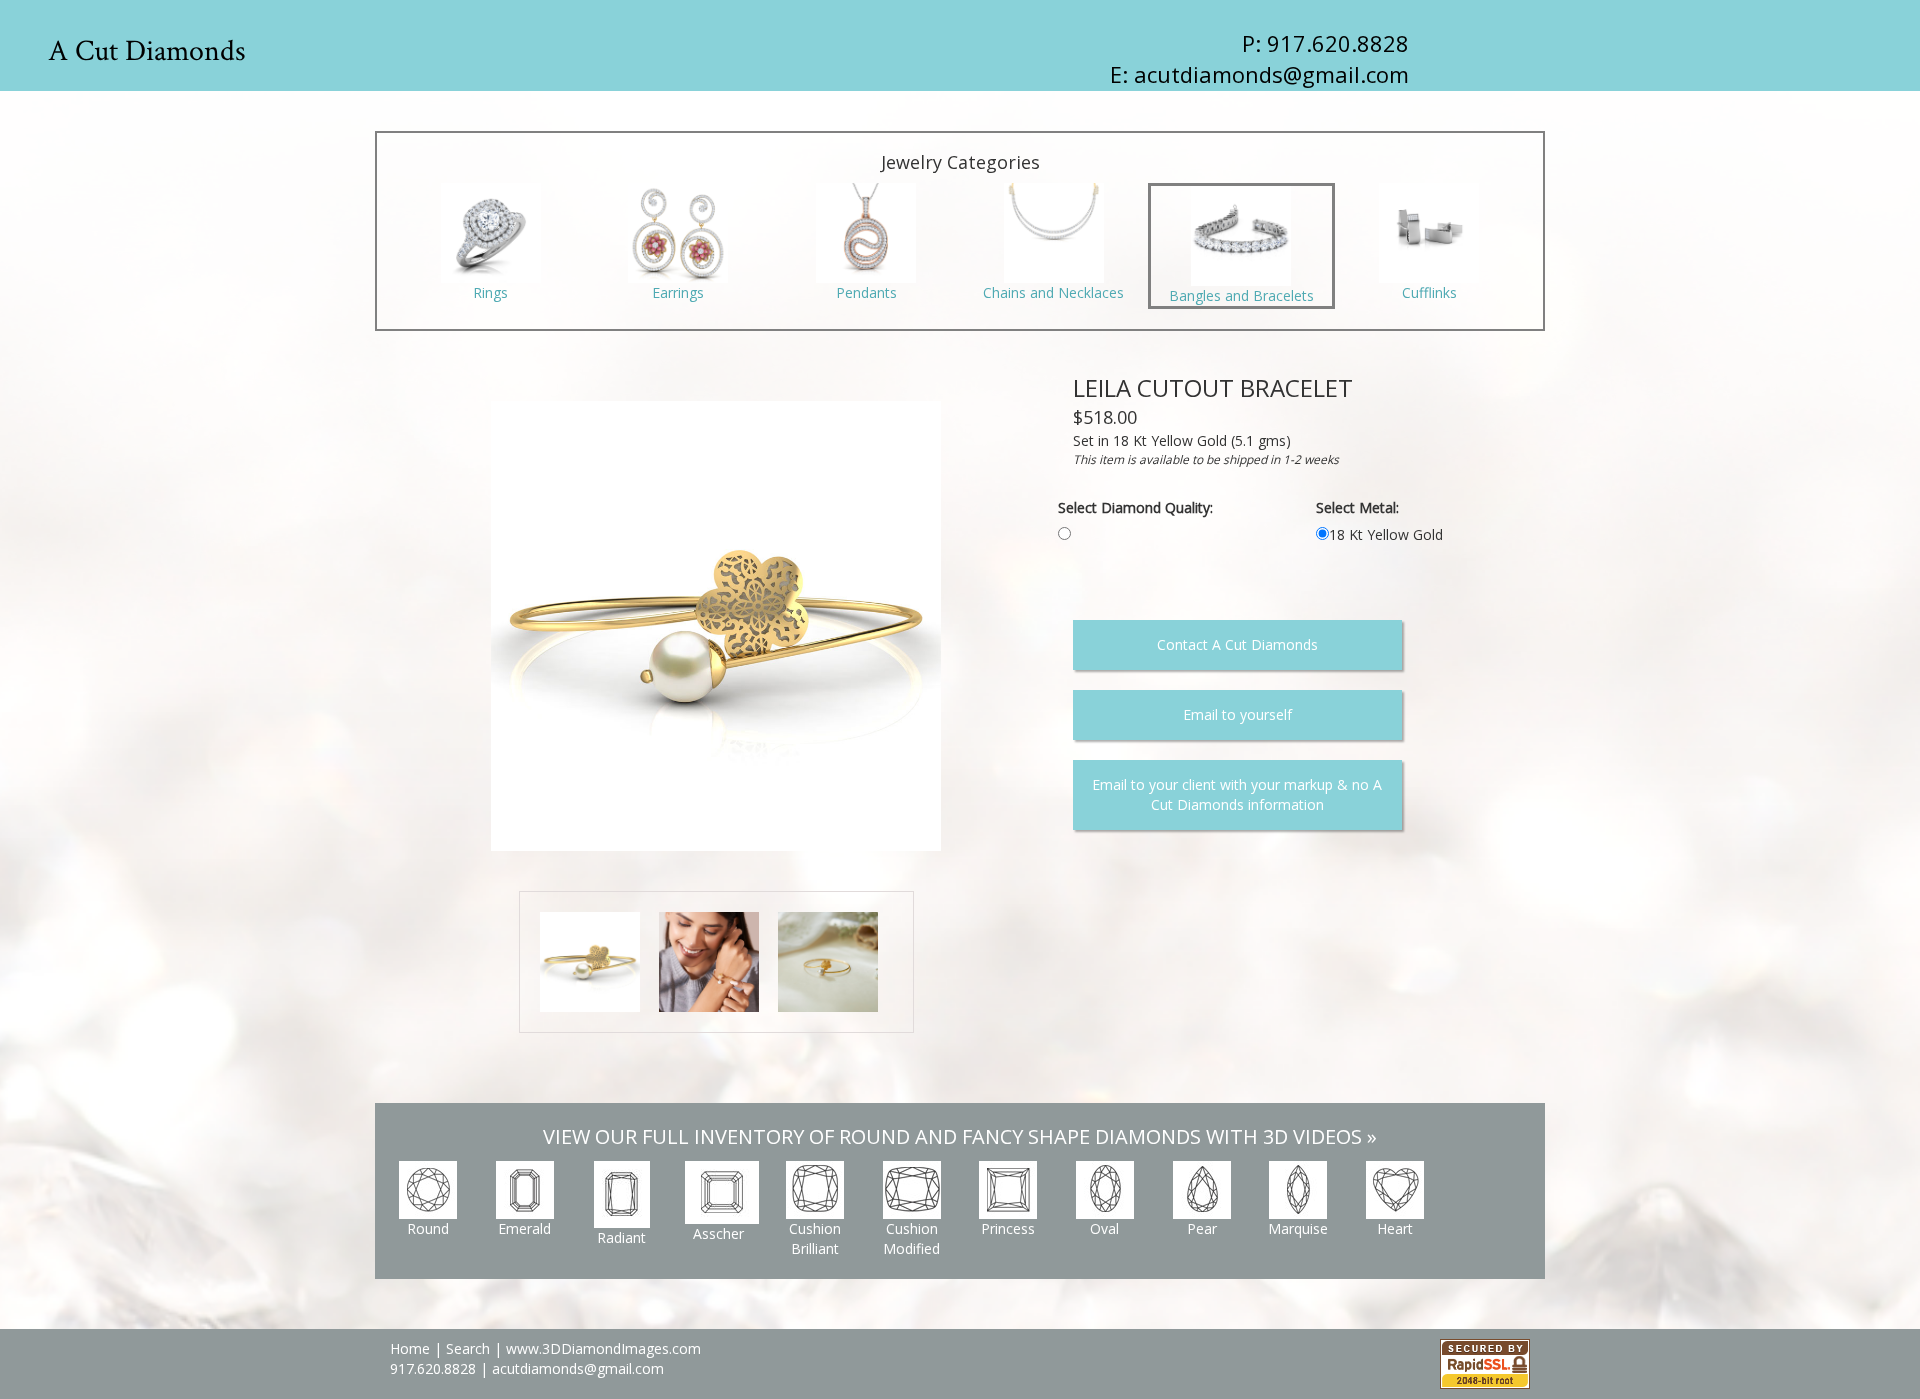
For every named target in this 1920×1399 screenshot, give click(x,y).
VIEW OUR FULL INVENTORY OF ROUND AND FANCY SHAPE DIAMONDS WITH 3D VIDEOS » (960, 1136)
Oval (1104, 1228)
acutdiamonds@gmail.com (1271, 74)
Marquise (1298, 1228)
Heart (1395, 1228)
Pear (1202, 1228)
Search (468, 1348)
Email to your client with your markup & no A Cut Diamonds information (1237, 794)
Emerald (524, 1228)
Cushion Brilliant (815, 1238)
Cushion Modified (911, 1238)
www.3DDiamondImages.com (603, 1348)
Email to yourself (1237, 714)
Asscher (718, 1233)
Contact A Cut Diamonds (1237, 644)
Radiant (621, 1237)
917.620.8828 (435, 1368)
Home (410, 1348)
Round (428, 1228)
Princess (1008, 1228)
